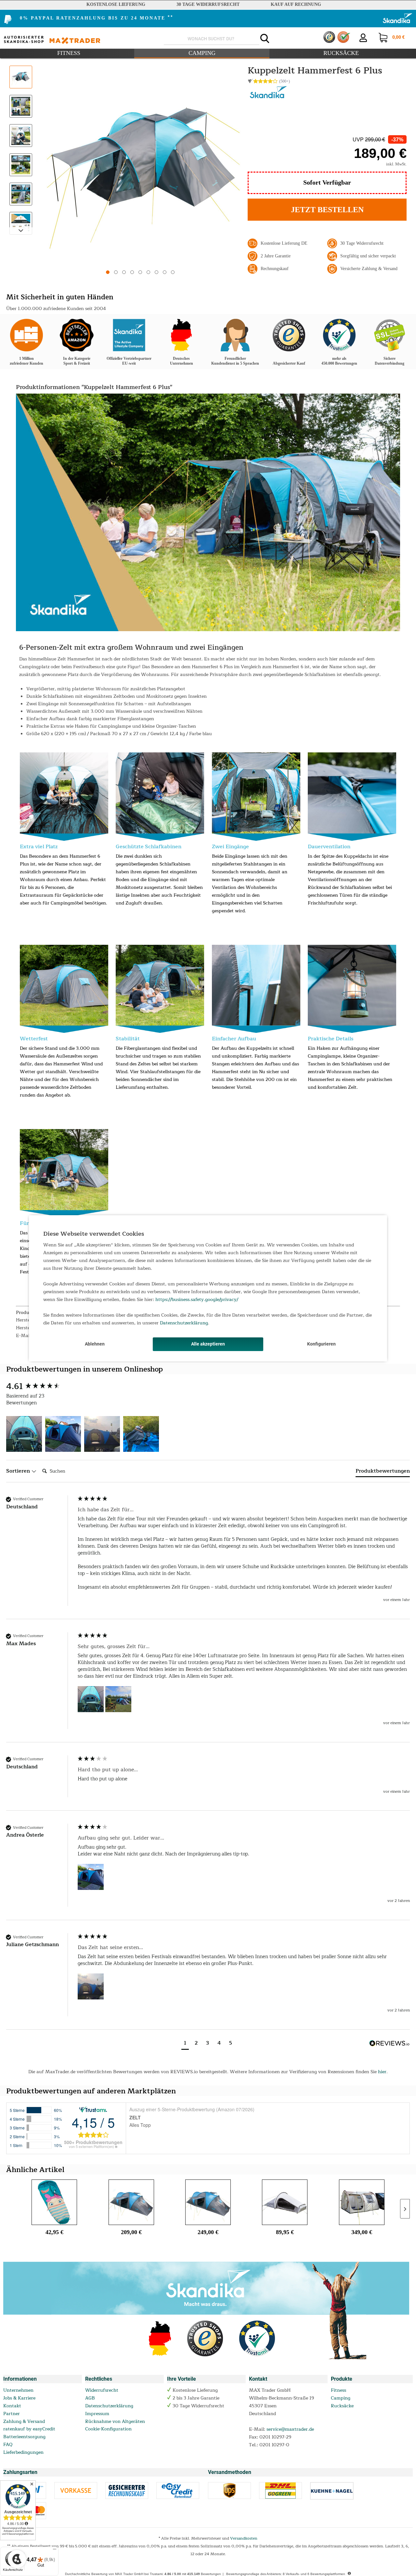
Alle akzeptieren (208, 1344)
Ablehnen (95, 1344)
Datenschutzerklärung (184, 1323)
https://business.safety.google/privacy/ (197, 1300)
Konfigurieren (321, 1344)
